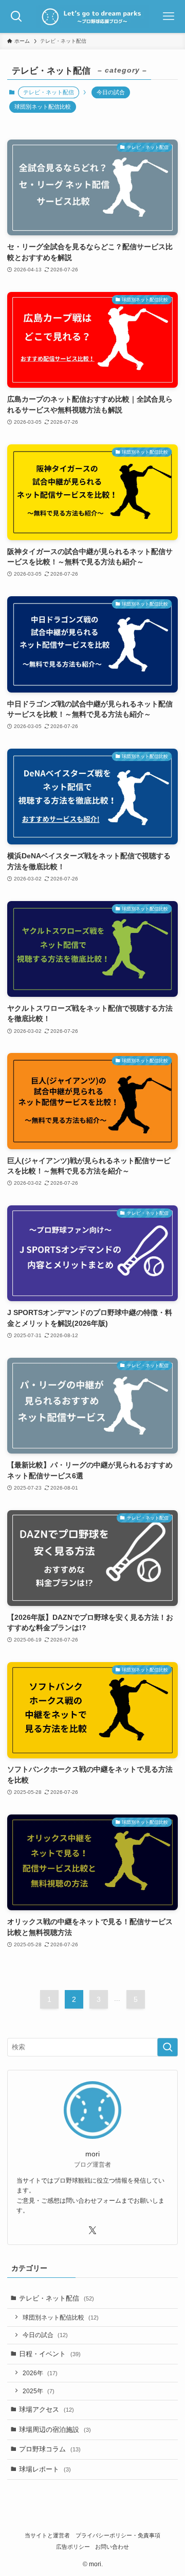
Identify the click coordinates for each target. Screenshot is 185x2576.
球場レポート (45, 2469)
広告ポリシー (73, 2547)
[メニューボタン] (169, 16)
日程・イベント (50, 2354)
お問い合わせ (112, 2547)
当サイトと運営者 (47, 2535)
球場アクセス (47, 2409)
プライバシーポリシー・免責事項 (118, 2535)
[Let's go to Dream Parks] (93, 16)
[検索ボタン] (16, 16)
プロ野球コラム (50, 2449)
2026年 (40, 2373)
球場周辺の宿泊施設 (55, 2430)
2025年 (39, 2391)
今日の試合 (111, 92)
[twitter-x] (92, 2231)
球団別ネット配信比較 (43, 107)
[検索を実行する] (168, 2047)
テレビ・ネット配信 (57, 2298)
